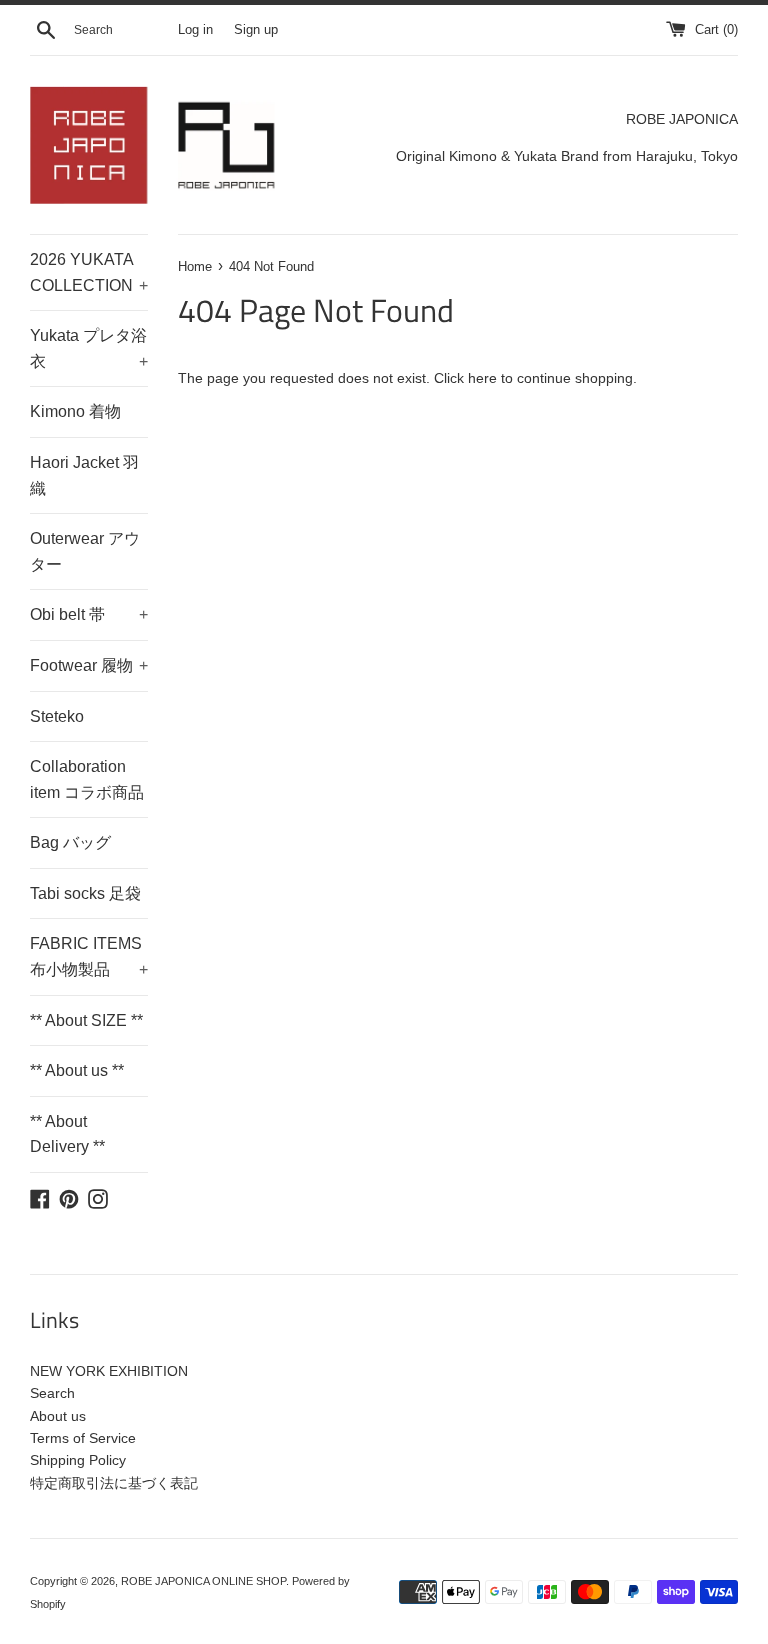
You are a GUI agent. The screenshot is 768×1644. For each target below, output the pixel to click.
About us (58, 1416)
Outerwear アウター (85, 551)
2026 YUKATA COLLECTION (89, 272)
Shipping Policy (78, 1460)
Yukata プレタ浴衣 (89, 348)
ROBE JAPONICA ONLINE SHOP (203, 1581)
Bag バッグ (70, 842)
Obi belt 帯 (89, 614)
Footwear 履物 (89, 665)
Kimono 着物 (75, 411)
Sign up (256, 30)
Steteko (57, 716)
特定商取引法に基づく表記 (114, 1483)
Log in (195, 30)
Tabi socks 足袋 (85, 893)
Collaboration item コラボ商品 (87, 779)
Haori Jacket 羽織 (84, 475)
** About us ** (77, 1070)
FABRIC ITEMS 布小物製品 (89, 956)
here (482, 378)
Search (52, 1393)
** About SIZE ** (86, 1020)
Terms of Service (83, 1438)
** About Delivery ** (67, 1134)
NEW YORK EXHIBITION (109, 1371)
